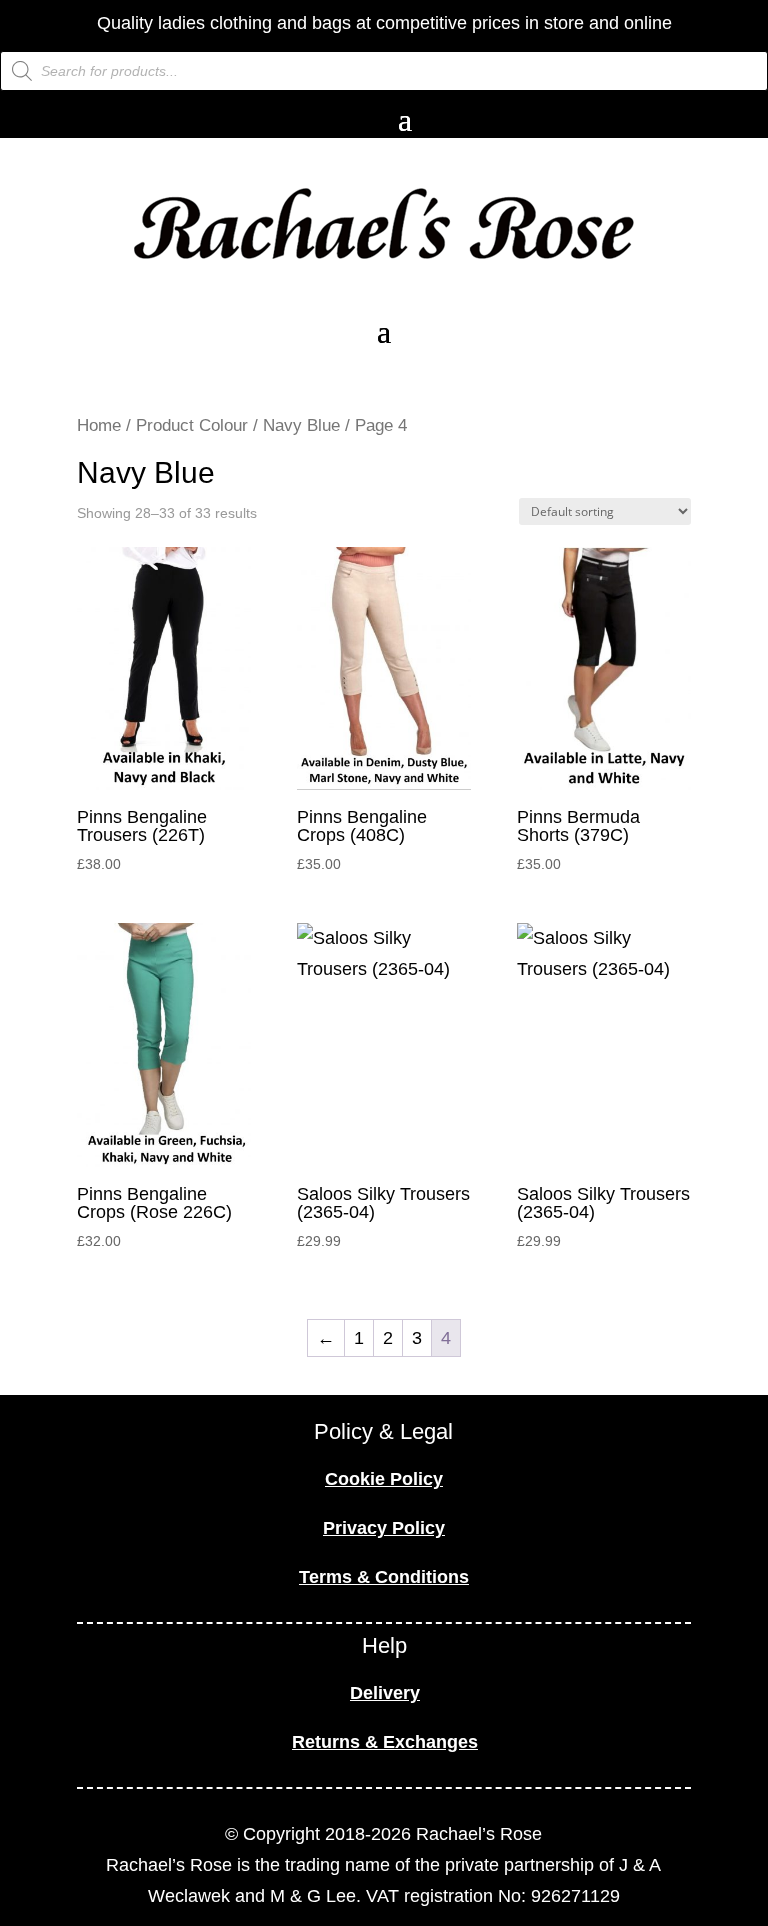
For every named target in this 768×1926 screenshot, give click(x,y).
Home (99, 425)
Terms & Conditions (384, 1577)
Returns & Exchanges (385, 1742)
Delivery (385, 1693)
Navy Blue (301, 425)
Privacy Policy (384, 1528)
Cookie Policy (384, 1479)
